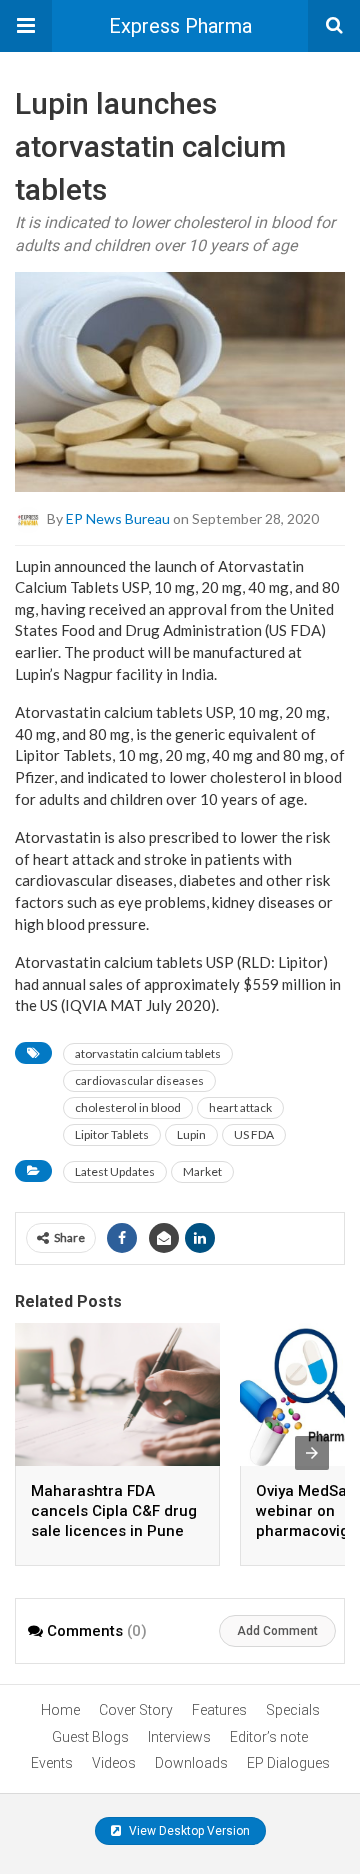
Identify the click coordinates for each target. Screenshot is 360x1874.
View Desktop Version (188, 1831)
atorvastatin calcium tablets (148, 1053)
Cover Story (136, 1710)
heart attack (240, 1107)
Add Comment (277, 1631)
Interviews (179, 1737)
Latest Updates (115, 1171)
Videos (114, 1763)
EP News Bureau (118, 517)
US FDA (254, 1134)
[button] (26, 26)
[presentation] (312, 1453)
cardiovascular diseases (139, 1080)
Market (202, 1171)
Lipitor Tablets (112, 1134)
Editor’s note (269, 1737)
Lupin (191, 1134)
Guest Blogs (90, 1737)
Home (60, 1710)
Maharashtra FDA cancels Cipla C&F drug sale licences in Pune (114, 1511)
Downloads (191, 1763)
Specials (293, 1710)
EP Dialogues (288, 1763)
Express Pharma (180, 26)
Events (52, 1763)
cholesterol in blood (128, 1107)
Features (219, 1710)
